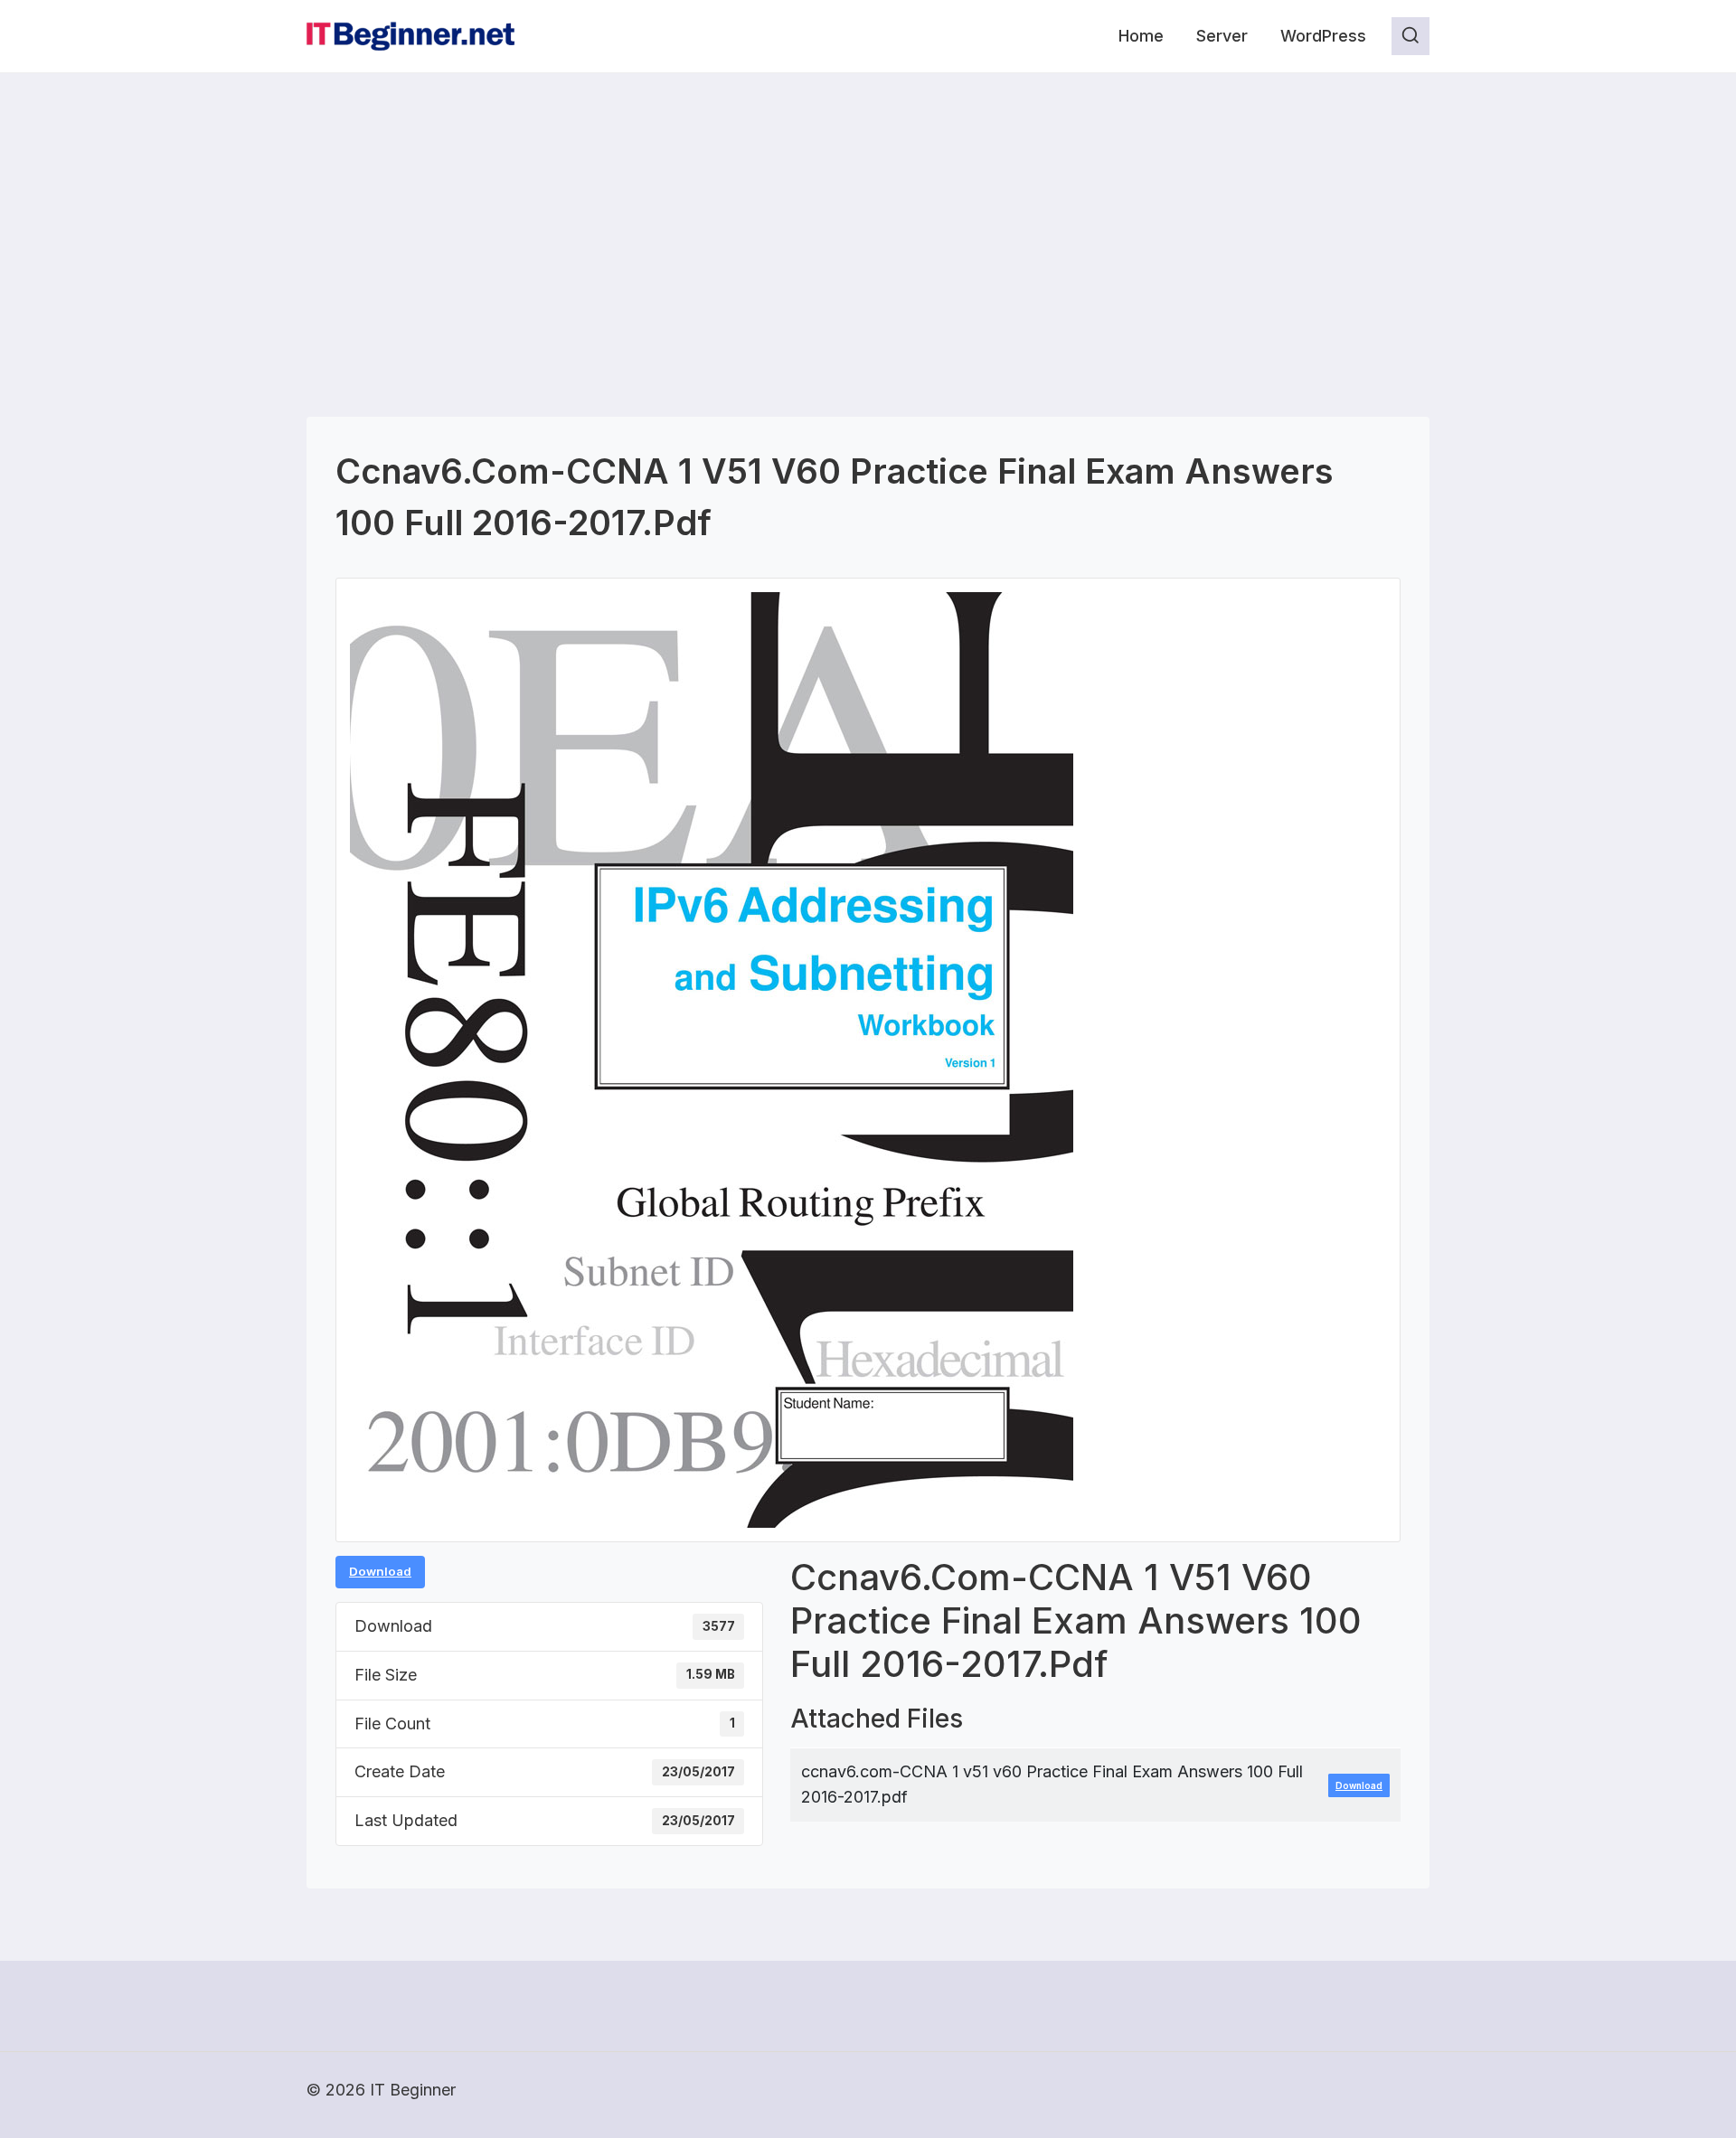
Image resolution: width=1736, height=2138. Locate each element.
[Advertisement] (868, 209)
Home (1141, 36)
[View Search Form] (1410, 36)
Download (380, 1571)
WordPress (1323, 36)
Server (1222, 36)
